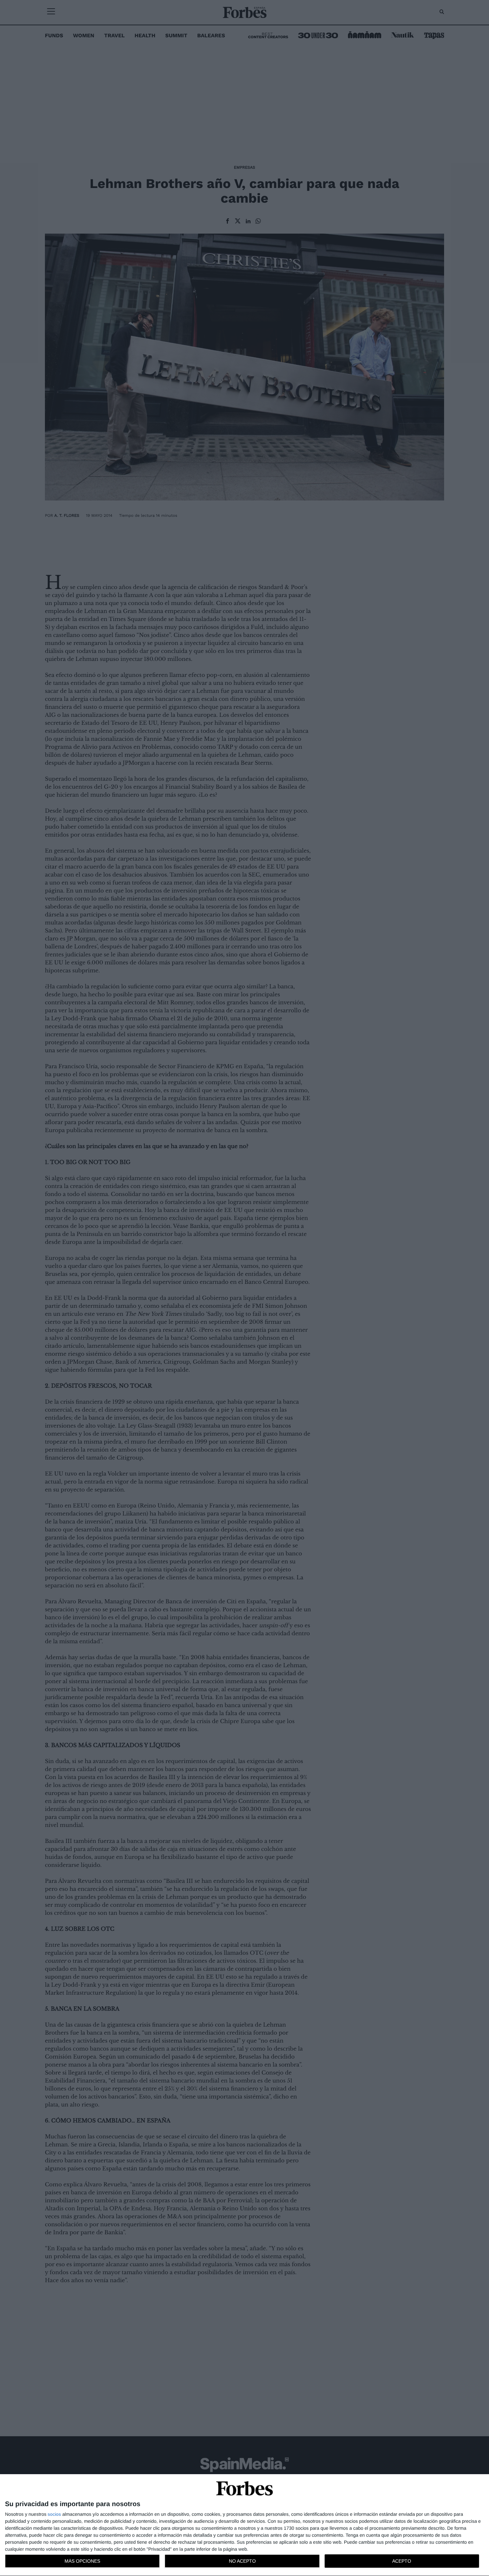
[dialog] (244, 2525)
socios (54, 2514)
